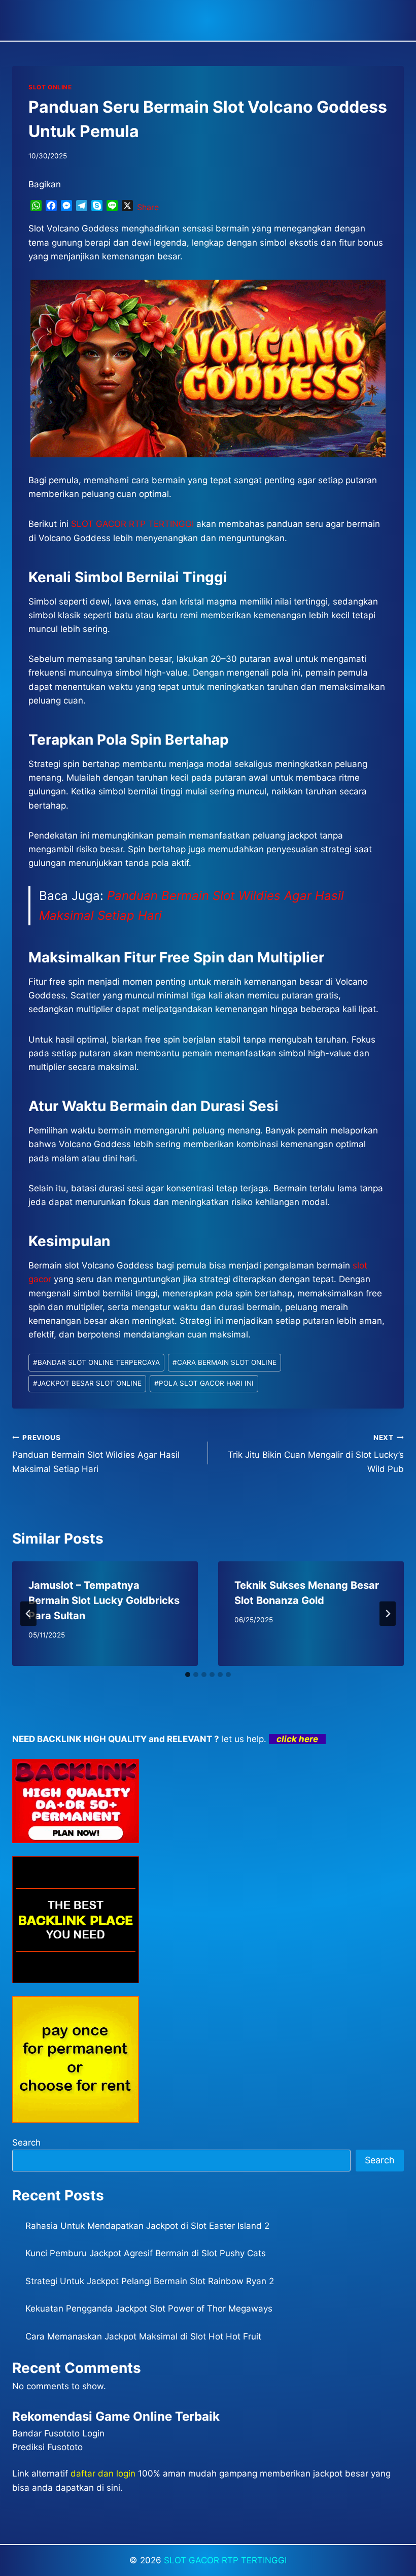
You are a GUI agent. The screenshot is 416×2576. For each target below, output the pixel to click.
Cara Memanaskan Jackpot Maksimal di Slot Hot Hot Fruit (143, 2336)
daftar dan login (103, 2473)
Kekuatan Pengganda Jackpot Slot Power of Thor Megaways (149, 2309)
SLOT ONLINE (50, 87)
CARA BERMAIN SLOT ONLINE (224, 1362)
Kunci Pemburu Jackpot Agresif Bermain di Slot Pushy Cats (146, 2253)
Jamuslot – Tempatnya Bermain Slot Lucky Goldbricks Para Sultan (104, 1600)
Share (148, 207)
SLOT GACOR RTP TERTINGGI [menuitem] (132, 524)
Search (26, 2143)
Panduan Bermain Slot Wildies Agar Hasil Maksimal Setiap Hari (96, 1454)
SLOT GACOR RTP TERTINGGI (225, 2560)
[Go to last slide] (28, 1614)
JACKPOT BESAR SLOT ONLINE (87, 1383)
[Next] (388, 1614)
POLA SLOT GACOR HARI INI (204, 1383)
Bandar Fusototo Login (58, 2433)
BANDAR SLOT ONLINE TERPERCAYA (96, 1362)
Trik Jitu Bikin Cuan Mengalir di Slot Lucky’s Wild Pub (316, 1454)
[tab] (188, 1675)
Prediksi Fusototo (47, 2447)
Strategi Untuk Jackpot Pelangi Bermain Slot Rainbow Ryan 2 (150, 2281)
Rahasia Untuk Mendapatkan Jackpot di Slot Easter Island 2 (147, 2226)
